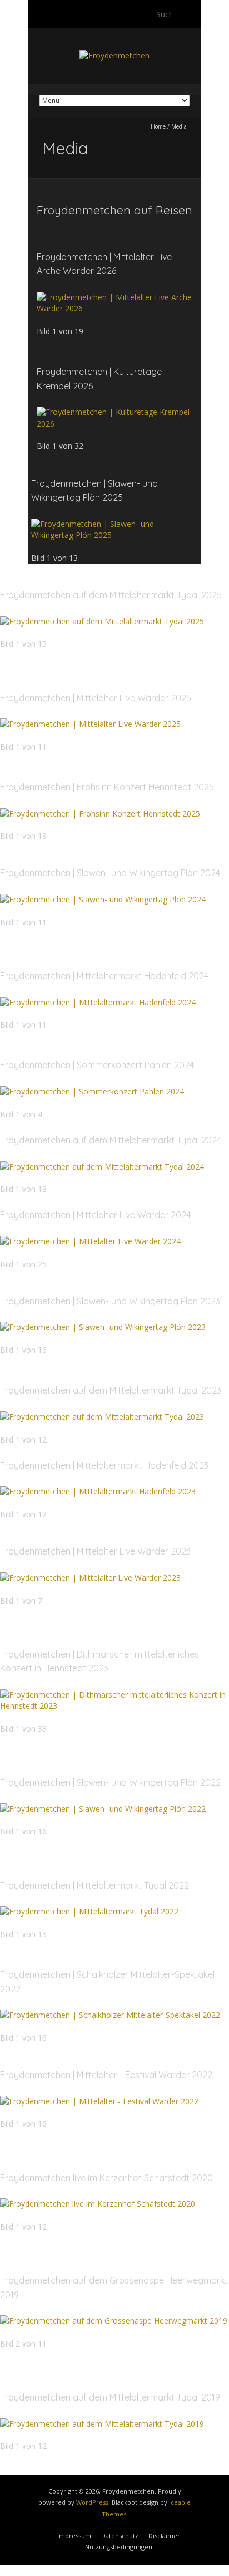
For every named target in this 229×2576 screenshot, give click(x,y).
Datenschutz (120, 2536)
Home (158, 126)
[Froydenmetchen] (114, 55)
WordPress (92, 2502)
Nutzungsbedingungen (119, 2547)
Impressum (74, 2536)
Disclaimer (164, 2536)
